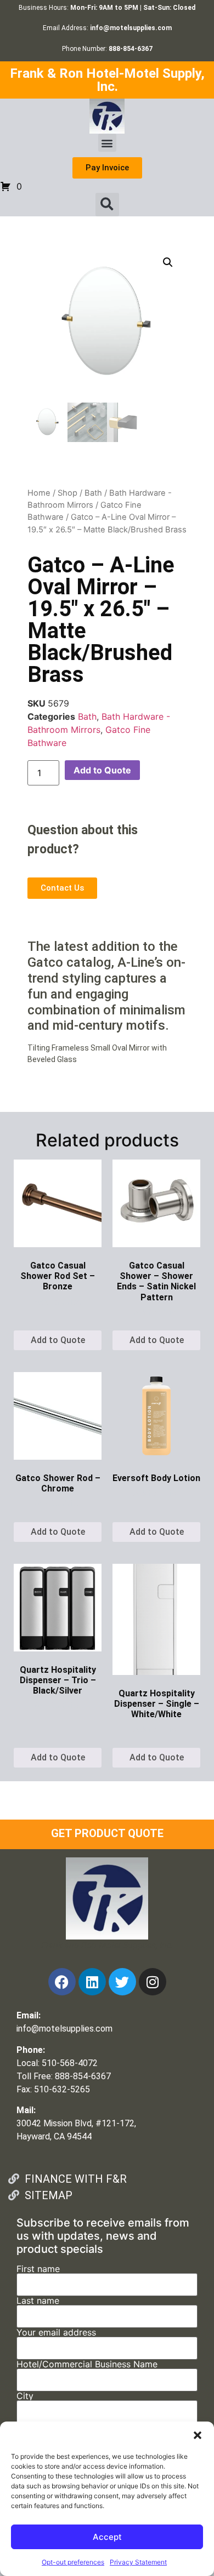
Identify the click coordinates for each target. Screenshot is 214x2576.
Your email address (56, 2333)
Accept (107, 2537)
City (25, 2396)
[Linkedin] (92, 1982)
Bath (93, 493)
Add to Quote (102, 770)
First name (38, 2269)
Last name (38, 2301)
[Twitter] (122, 1982)
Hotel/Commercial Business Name (87, 2365)
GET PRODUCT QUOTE (107, 1833)
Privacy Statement (138, 2562)
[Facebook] (62, 1982)
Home (39, 493)
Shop (67, 493)
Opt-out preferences (73, 2562)
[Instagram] (153, 1982)
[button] (198, 2435)
